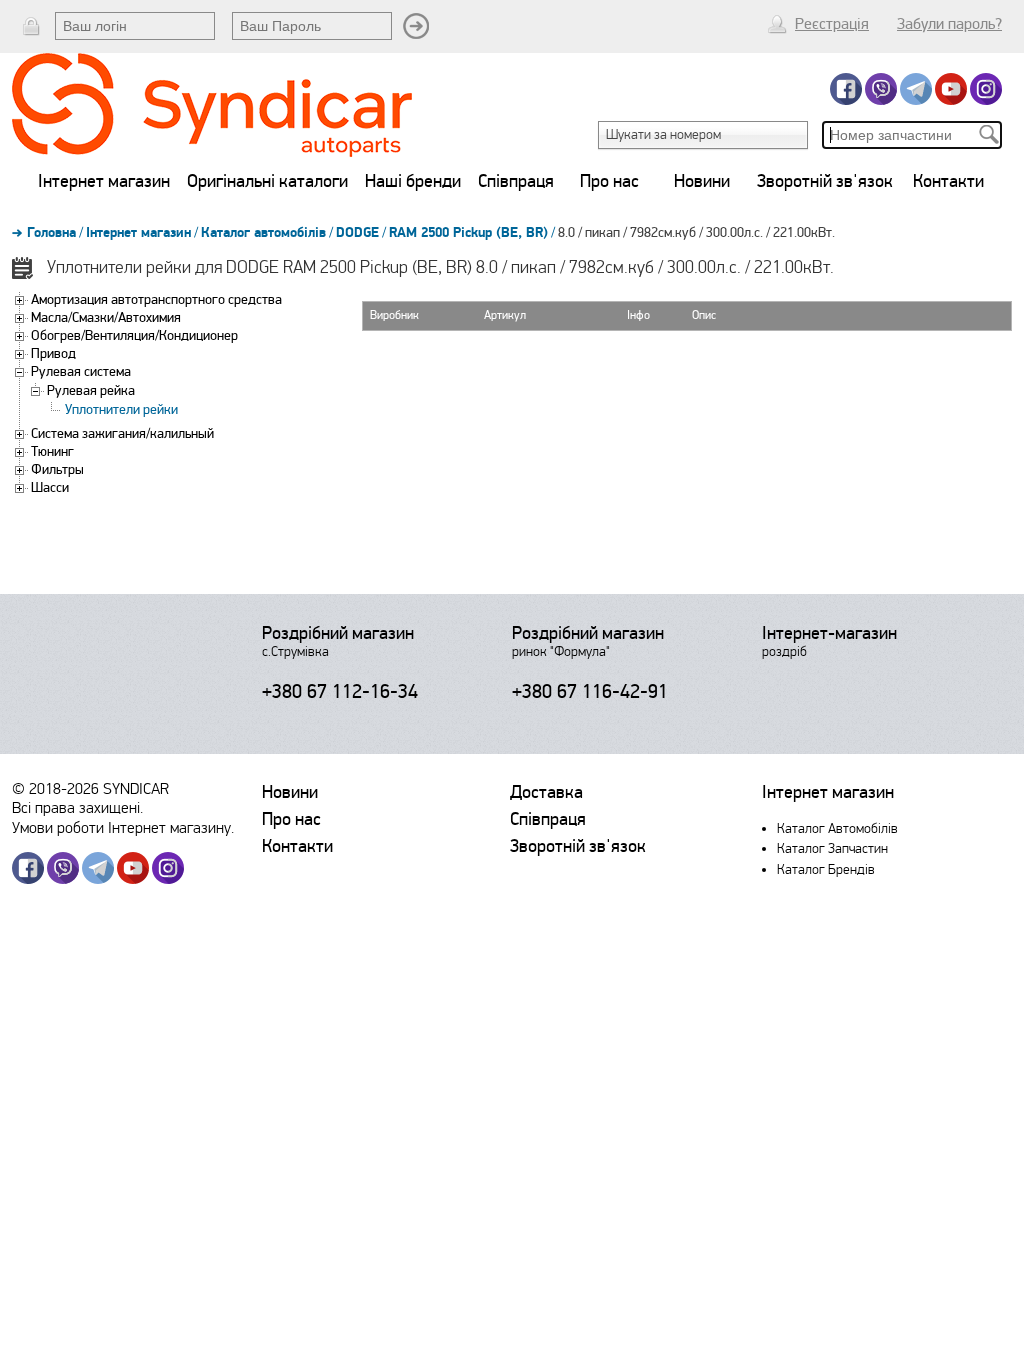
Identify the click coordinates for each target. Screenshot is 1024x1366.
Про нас (609, 181)
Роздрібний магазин (338, 633)
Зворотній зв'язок (825, 181)
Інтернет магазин (104, 181)
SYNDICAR (136, 788)
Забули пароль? (949, 24)
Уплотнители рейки (121, 409)
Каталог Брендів (826, 869)
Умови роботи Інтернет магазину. (123, 827)
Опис (704, 315)
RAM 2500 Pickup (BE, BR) (468, 233)
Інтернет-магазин (829, 633)
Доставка (546, 792)
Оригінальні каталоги (267, 181)
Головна (51, 233)
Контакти (948, 181)
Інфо (638, 315)
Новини (702, 181)
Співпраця (516, 181)
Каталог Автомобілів (837, 828)
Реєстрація (832, 24)
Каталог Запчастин (832, 848)
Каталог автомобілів (263, 233)
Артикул (505, 315)
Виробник (394, 315)
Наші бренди (413, 181)
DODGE (357, 233)
